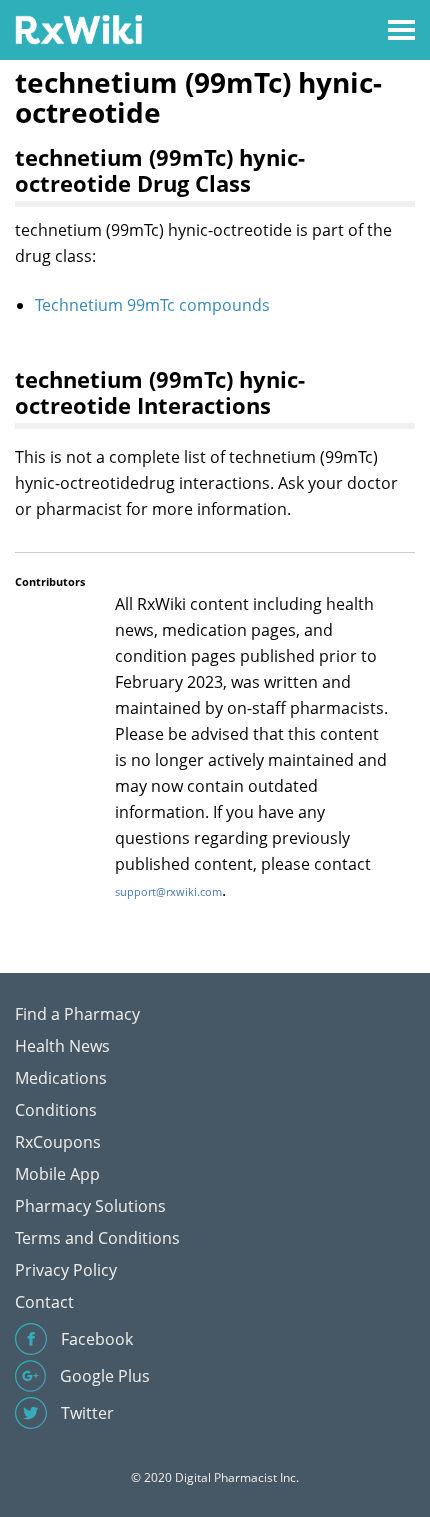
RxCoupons (58, 1142)
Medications (61, 1078)
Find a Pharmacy (77, 1014)
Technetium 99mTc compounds (152, 305)
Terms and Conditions (97, 1238)
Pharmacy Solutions (90, 1206)
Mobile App (57, 1174)
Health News (62, 1046)
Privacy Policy (66, 1270)
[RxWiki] (78, 28)
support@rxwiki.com (168, 891)
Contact (44, 1302)
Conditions (56, 1110)
